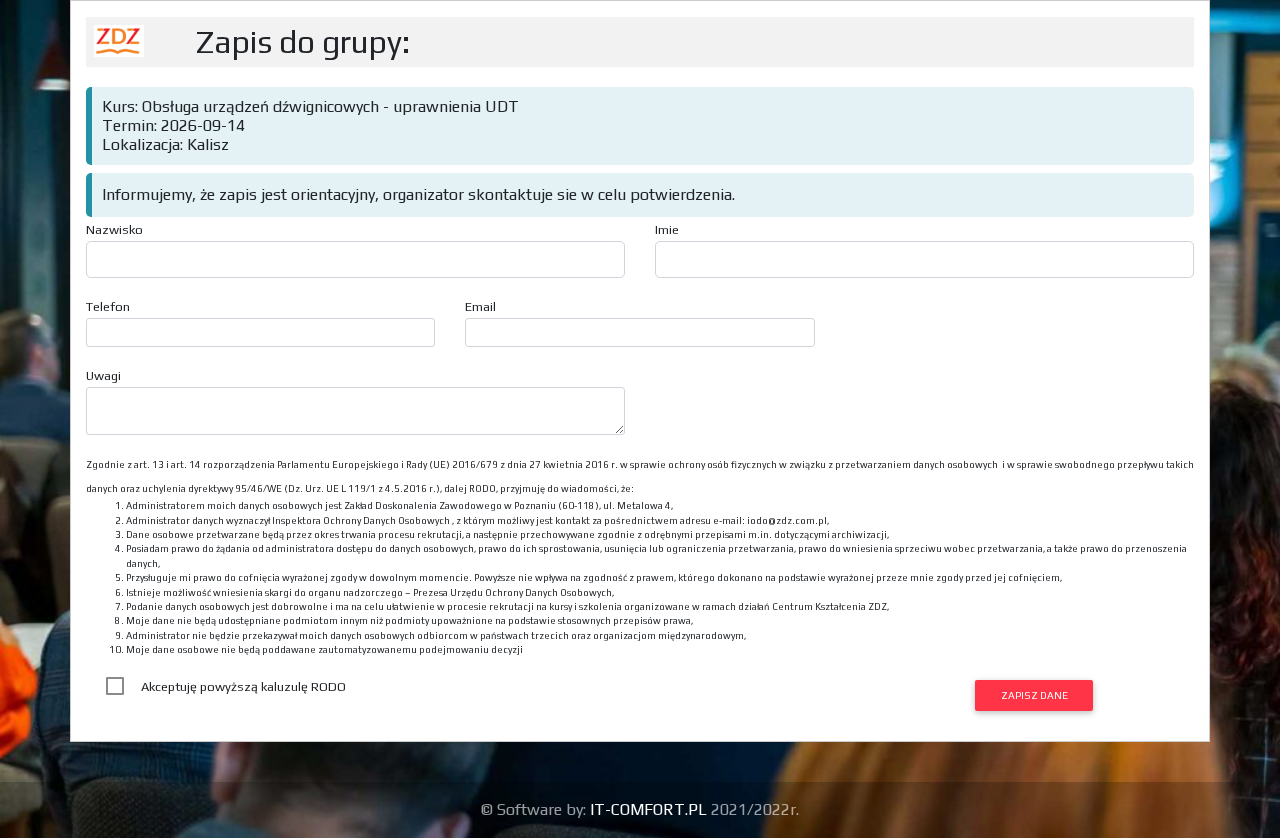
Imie (667, 229)
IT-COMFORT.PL (650, 809)
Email (480, 306)
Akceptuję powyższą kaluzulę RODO (243, 686)
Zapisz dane (1034, 695)
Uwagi (103, 375)
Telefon (108, 306)
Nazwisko (114, 229)
